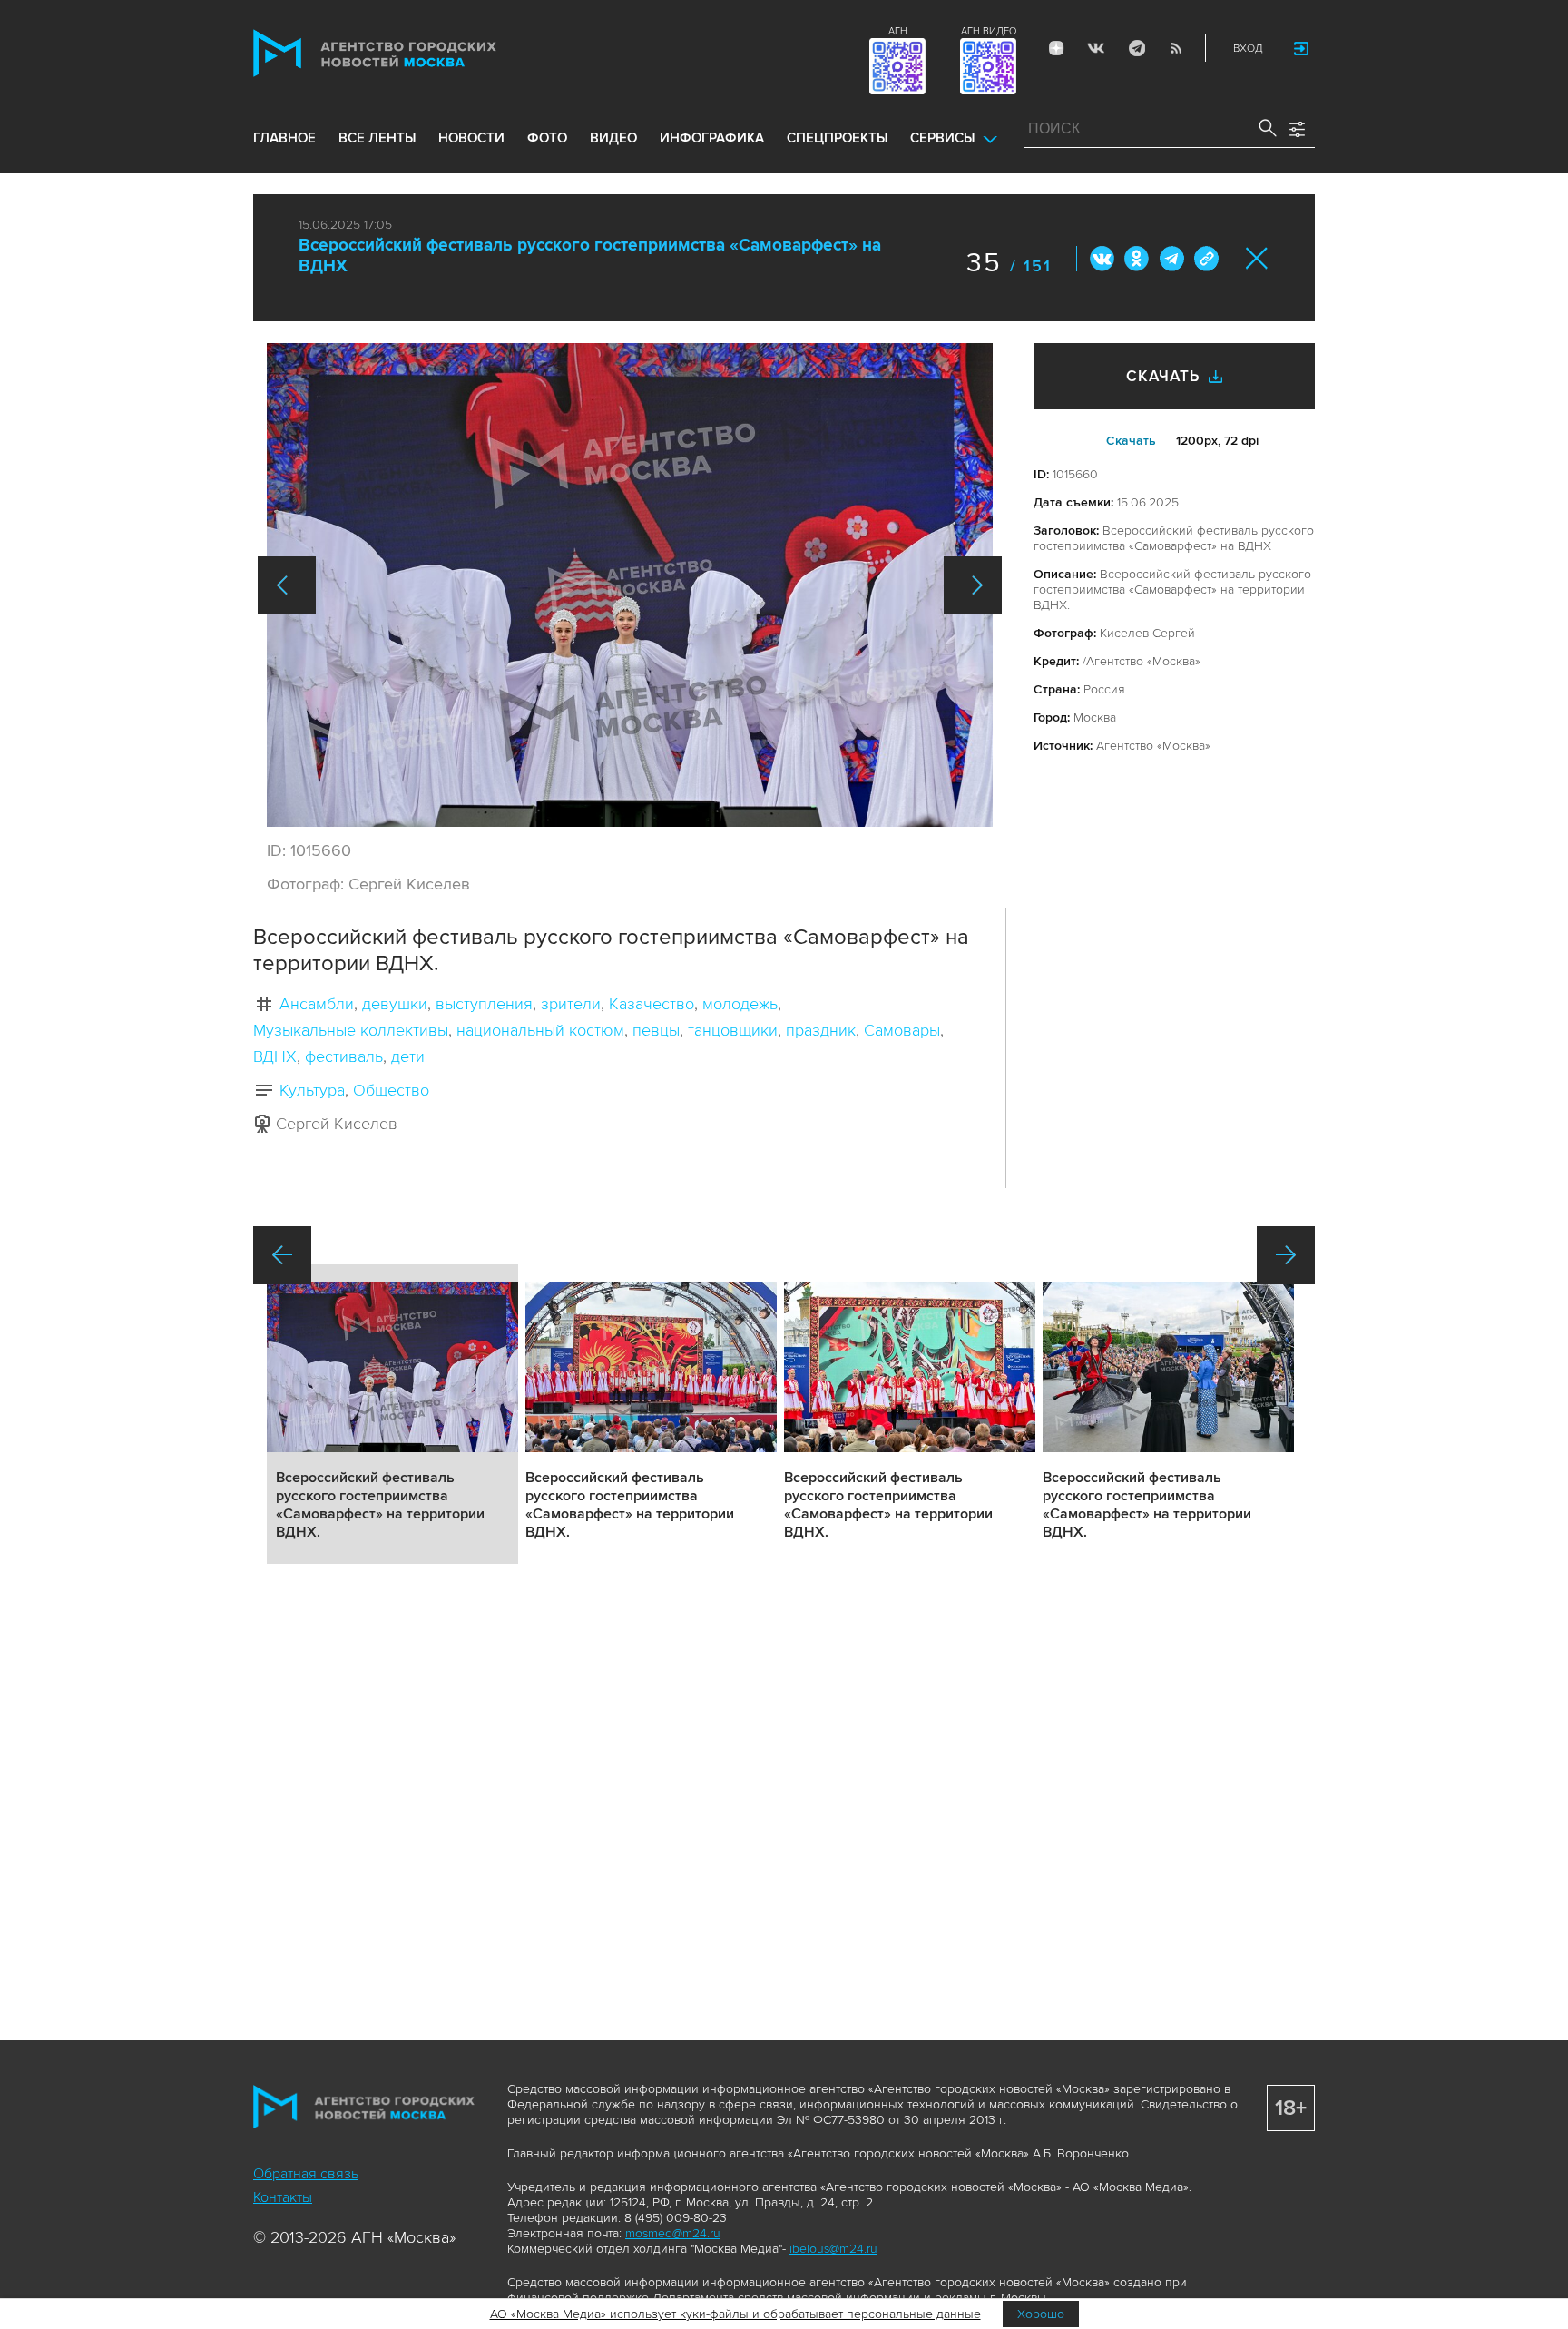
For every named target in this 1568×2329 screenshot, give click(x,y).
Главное (284, 138)
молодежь (740, 1004)
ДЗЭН (1056, 48)
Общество (391, 1090)
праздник (821, 1030)
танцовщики (733, 1030)
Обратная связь (306, 2174)
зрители (571, 1004)
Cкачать (1131, 441)
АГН (898, 31)
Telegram (1136, 48)
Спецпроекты (837, 138)
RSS (1176, 48)
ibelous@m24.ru (833, 2249)
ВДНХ (275, 1056)
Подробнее (392, 1414)
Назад (287, 585)
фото (547, 138)
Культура (312, 1090)
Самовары (902, 1030)
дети (408, 1056)
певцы (656, 1030)
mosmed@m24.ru (673, 2233)
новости (471, 138)
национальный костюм (540, 1030)
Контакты (283, 2197)
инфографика (712, 138)
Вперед (973, 585)
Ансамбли (317, 1004)
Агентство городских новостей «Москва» (409, 53)
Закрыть (1257, 258)
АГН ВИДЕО (989, 31)
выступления (484, 1004)
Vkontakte (1096, 48)
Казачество (652, 1004)
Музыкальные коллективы (351, 1030)
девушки (395, 1004)
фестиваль (344, 1056)
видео (613, 138)
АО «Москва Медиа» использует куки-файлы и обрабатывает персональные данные (735, 2314)
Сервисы (942, 138)
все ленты (377, 138)
